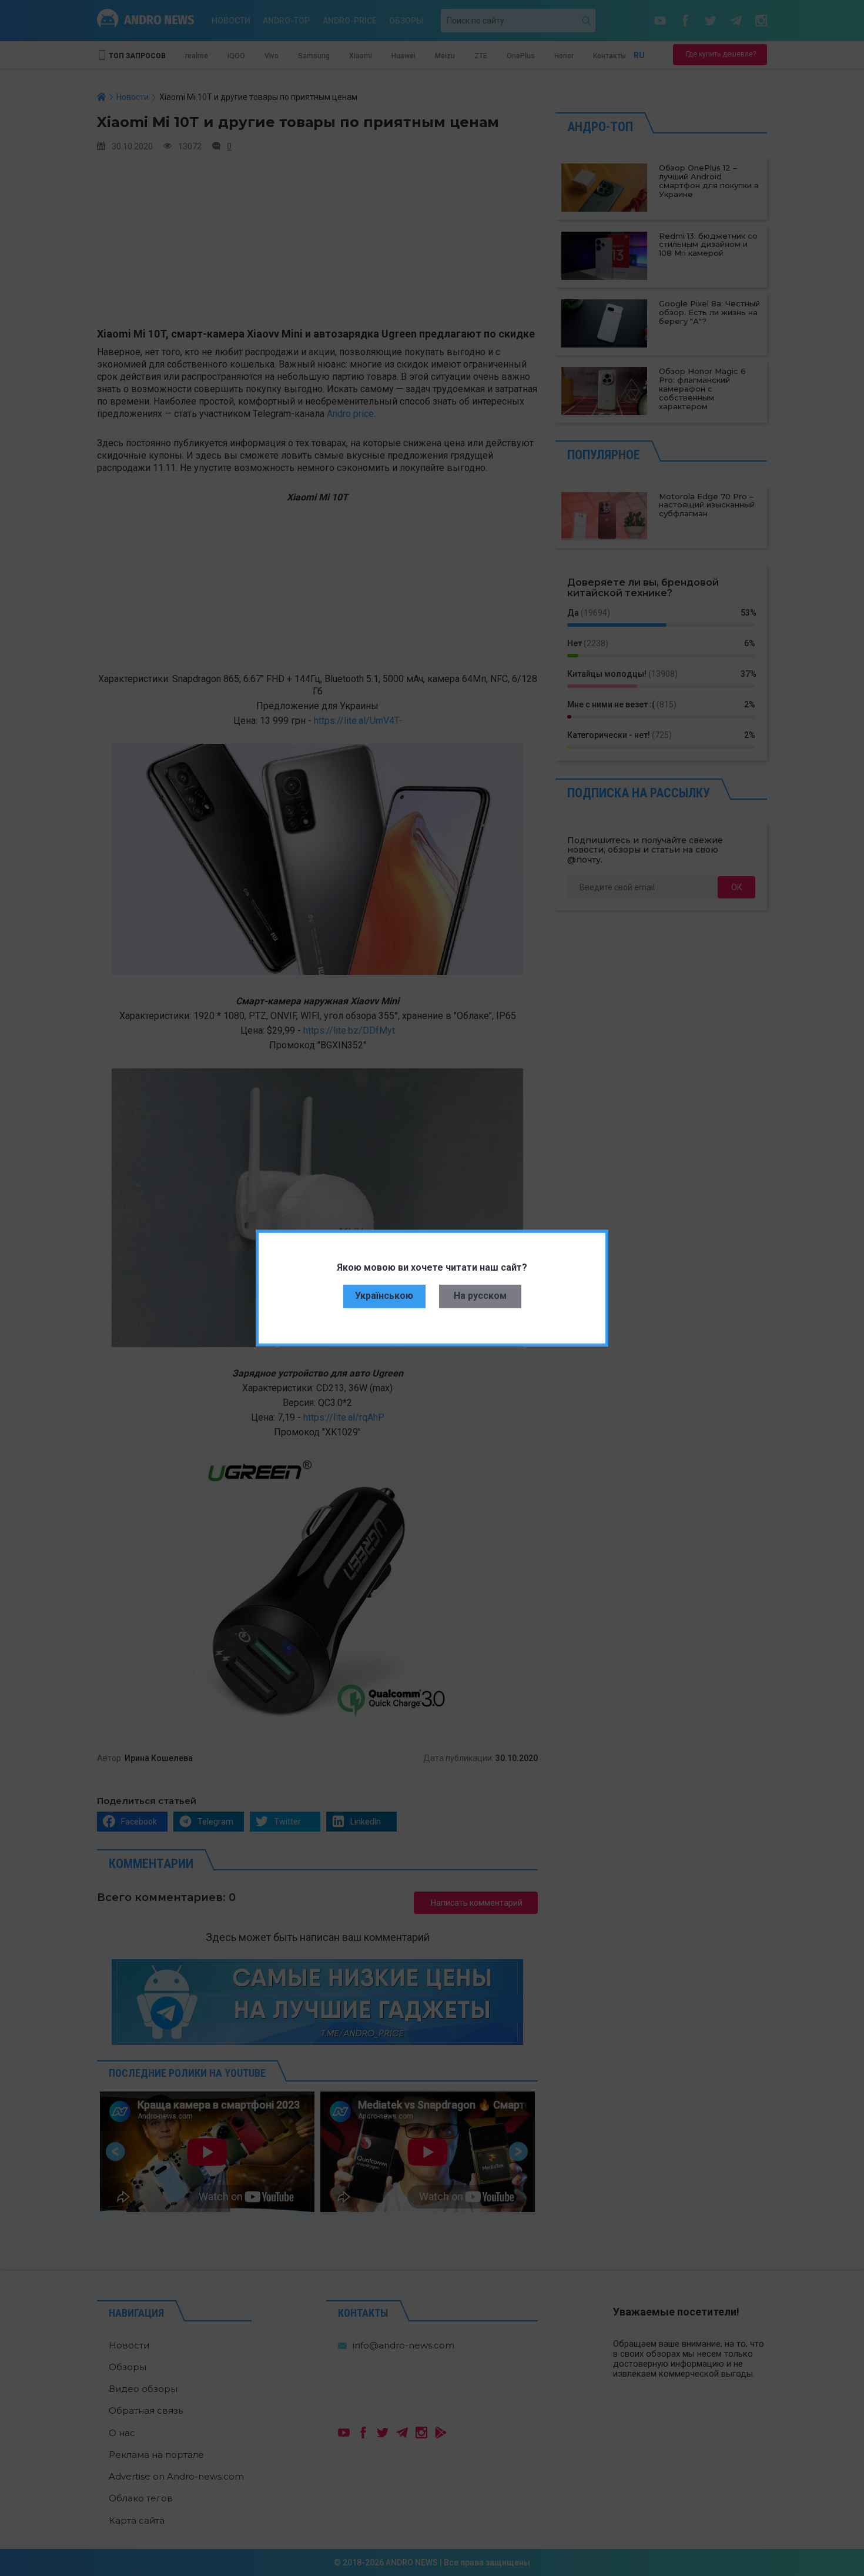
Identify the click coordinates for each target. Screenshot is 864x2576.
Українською (384, 1296)
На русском (480, 1296)
